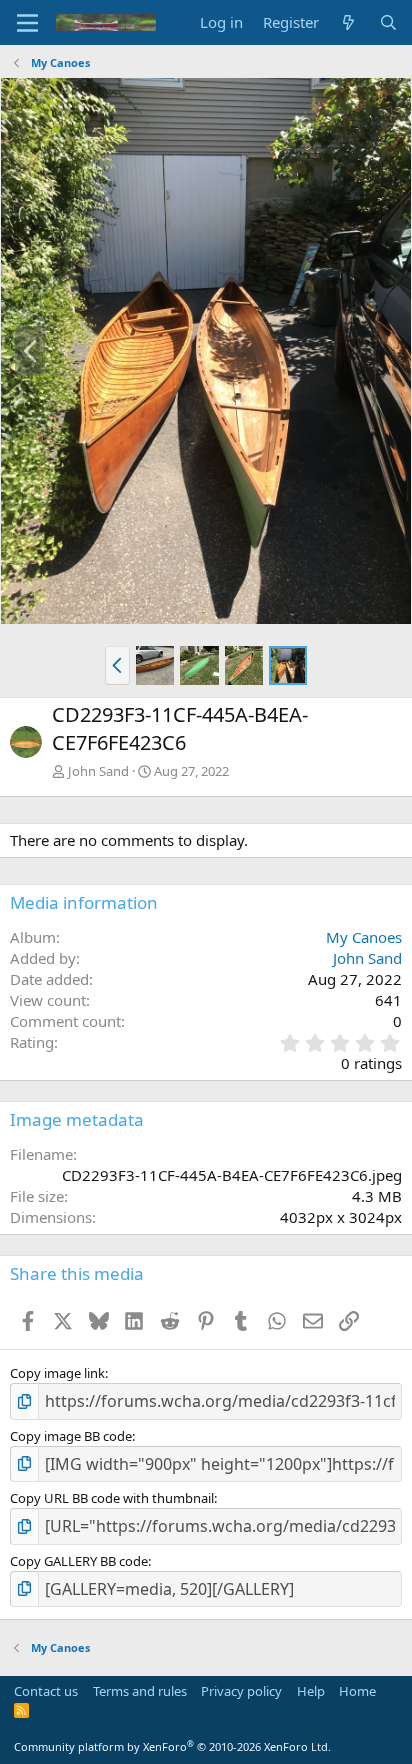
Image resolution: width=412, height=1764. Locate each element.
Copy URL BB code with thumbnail (112, 1498)
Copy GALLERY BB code (79, 1561)
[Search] (388, 22)
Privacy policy (241, 1691)
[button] (117, 665)
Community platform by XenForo (172, 1746)
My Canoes (364, 937)
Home (357, 1691)
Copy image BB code (71, 1436)
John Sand (98, 771)
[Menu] (27, 23)
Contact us (46, 1691)
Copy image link (57, 1373)
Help (311, 1691)
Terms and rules (140, 1691)
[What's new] (348, 22)
